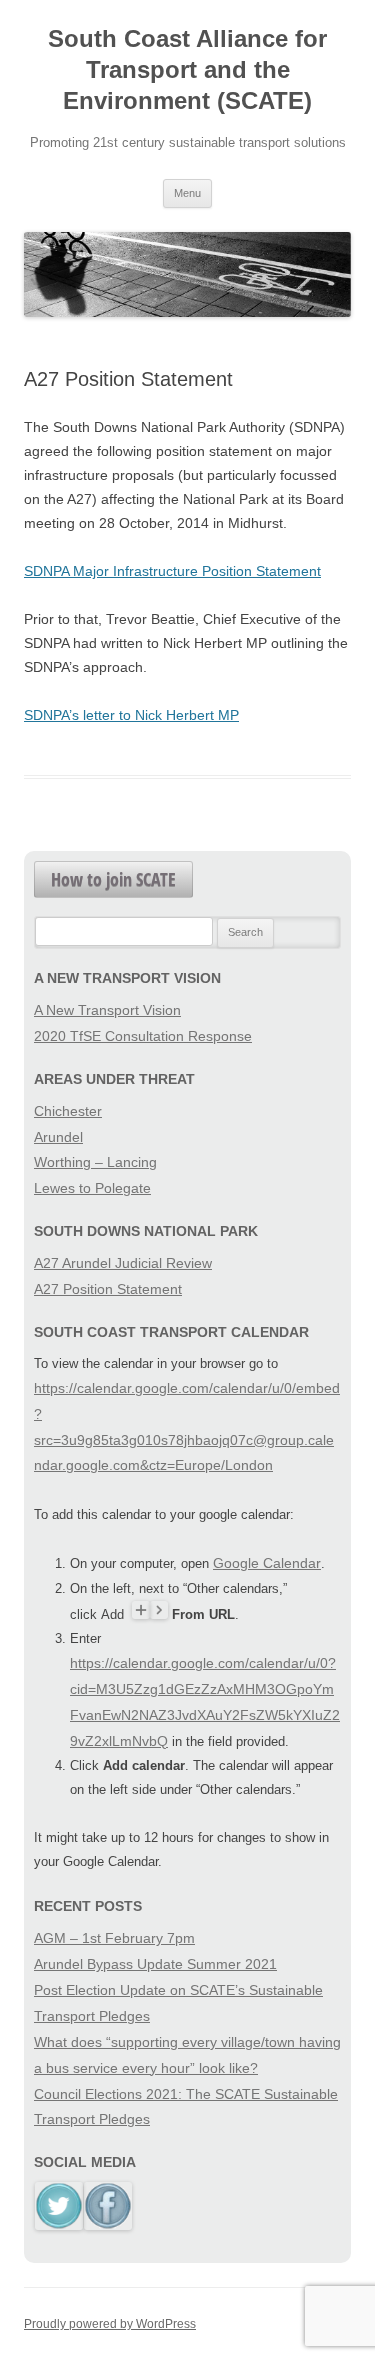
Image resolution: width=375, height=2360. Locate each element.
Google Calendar (267, 1563)
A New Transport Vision (107, 1010)
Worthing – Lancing (95, 1162)
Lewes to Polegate (92, 1188)
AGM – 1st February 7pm (114, 1938)
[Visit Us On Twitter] (58, 2225)
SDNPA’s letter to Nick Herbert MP (131, 715)
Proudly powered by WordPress (110, 2324)
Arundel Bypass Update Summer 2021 (155, 1964)
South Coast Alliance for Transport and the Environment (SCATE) (187, 69)
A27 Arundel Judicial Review (123, 1263)
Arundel (58, 1137)
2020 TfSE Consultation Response (143, 1036)
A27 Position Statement (108, 1289)
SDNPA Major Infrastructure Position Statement (172, 571)
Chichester (68, 1111)
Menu (187, 193)
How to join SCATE (113, 879)
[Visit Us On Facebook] (107, 2225)
